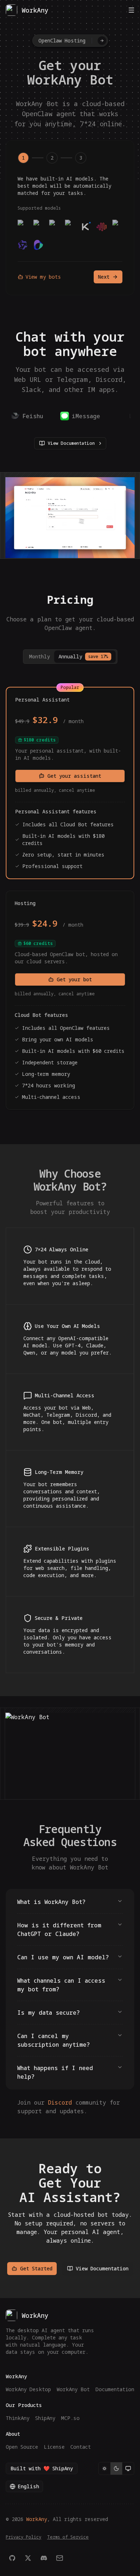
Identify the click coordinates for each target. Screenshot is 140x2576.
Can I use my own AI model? (63, 1957)
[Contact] (60, 2558)
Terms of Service (68, 2537)
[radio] (104, 2468)
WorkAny (37, 2519)
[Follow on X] (28, 2558)
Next (104, 277)
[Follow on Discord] (44, 2558)
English (28, 2486)
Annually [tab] (83, 656)
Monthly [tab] (39, 656)
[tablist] (70, 657)
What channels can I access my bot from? (61, 1985)
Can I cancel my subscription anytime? (53, 2040)
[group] (116, 2468)
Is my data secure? (48, 2013)
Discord (60, 2102)
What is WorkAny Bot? (51, 1902)
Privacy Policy (24, 2537)
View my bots (43, 277)
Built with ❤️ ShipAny (42, 2468)
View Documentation (71, 443)
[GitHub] (12, 2558)
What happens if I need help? (55, 2072)
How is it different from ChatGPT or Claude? (59, 1929)
